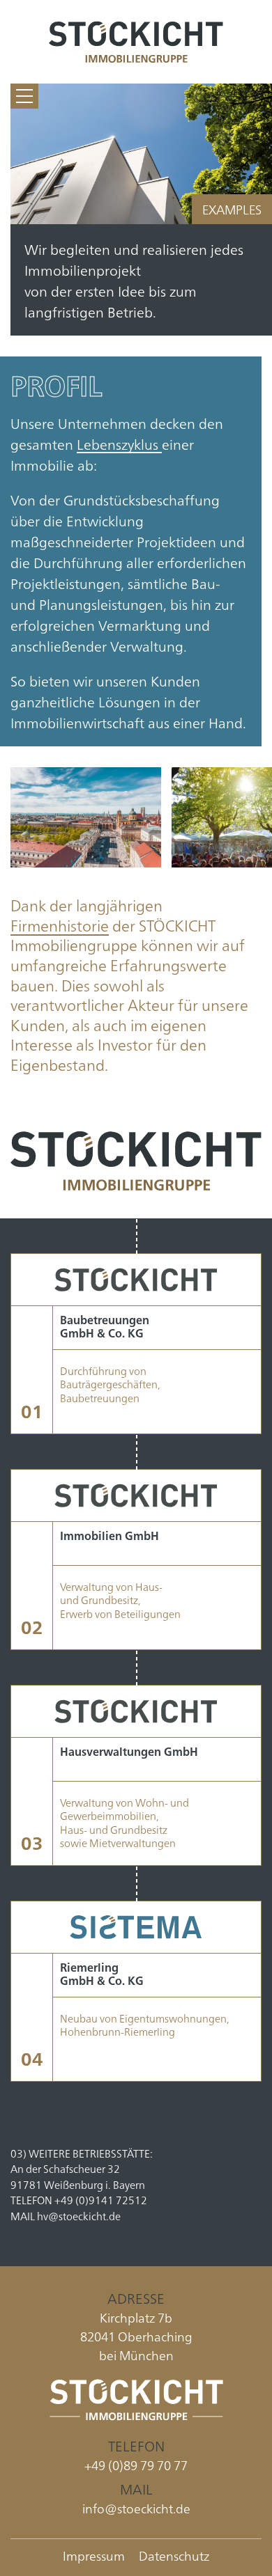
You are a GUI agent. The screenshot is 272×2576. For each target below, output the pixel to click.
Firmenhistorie (60, 925)
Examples (232, 209)
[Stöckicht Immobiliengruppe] (136, 42)
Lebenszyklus (119, 443)
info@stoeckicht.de (136, 2508)
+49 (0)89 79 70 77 (136, 2465)
